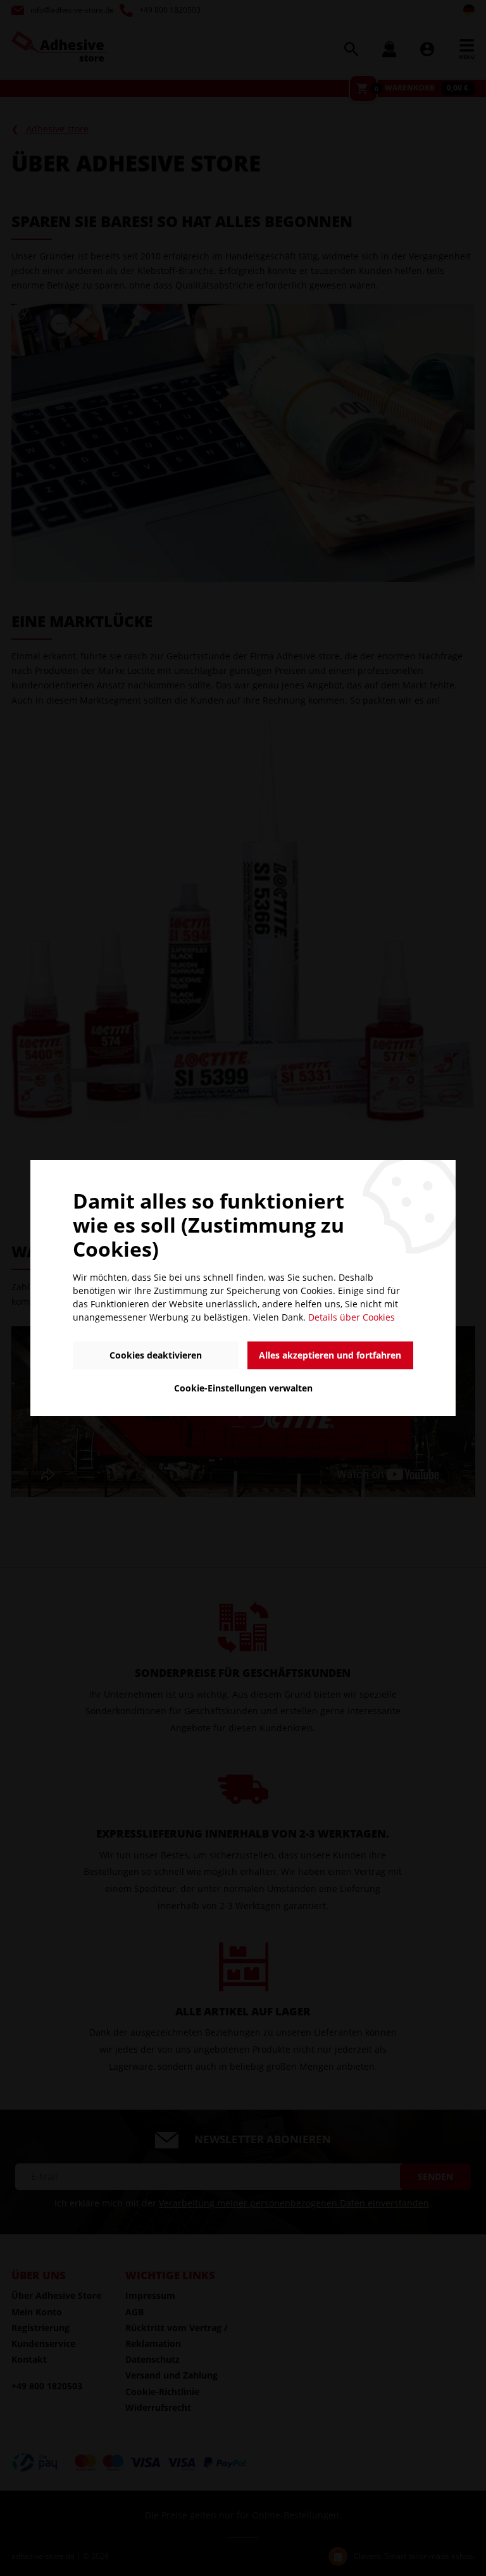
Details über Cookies (352, 1317)
